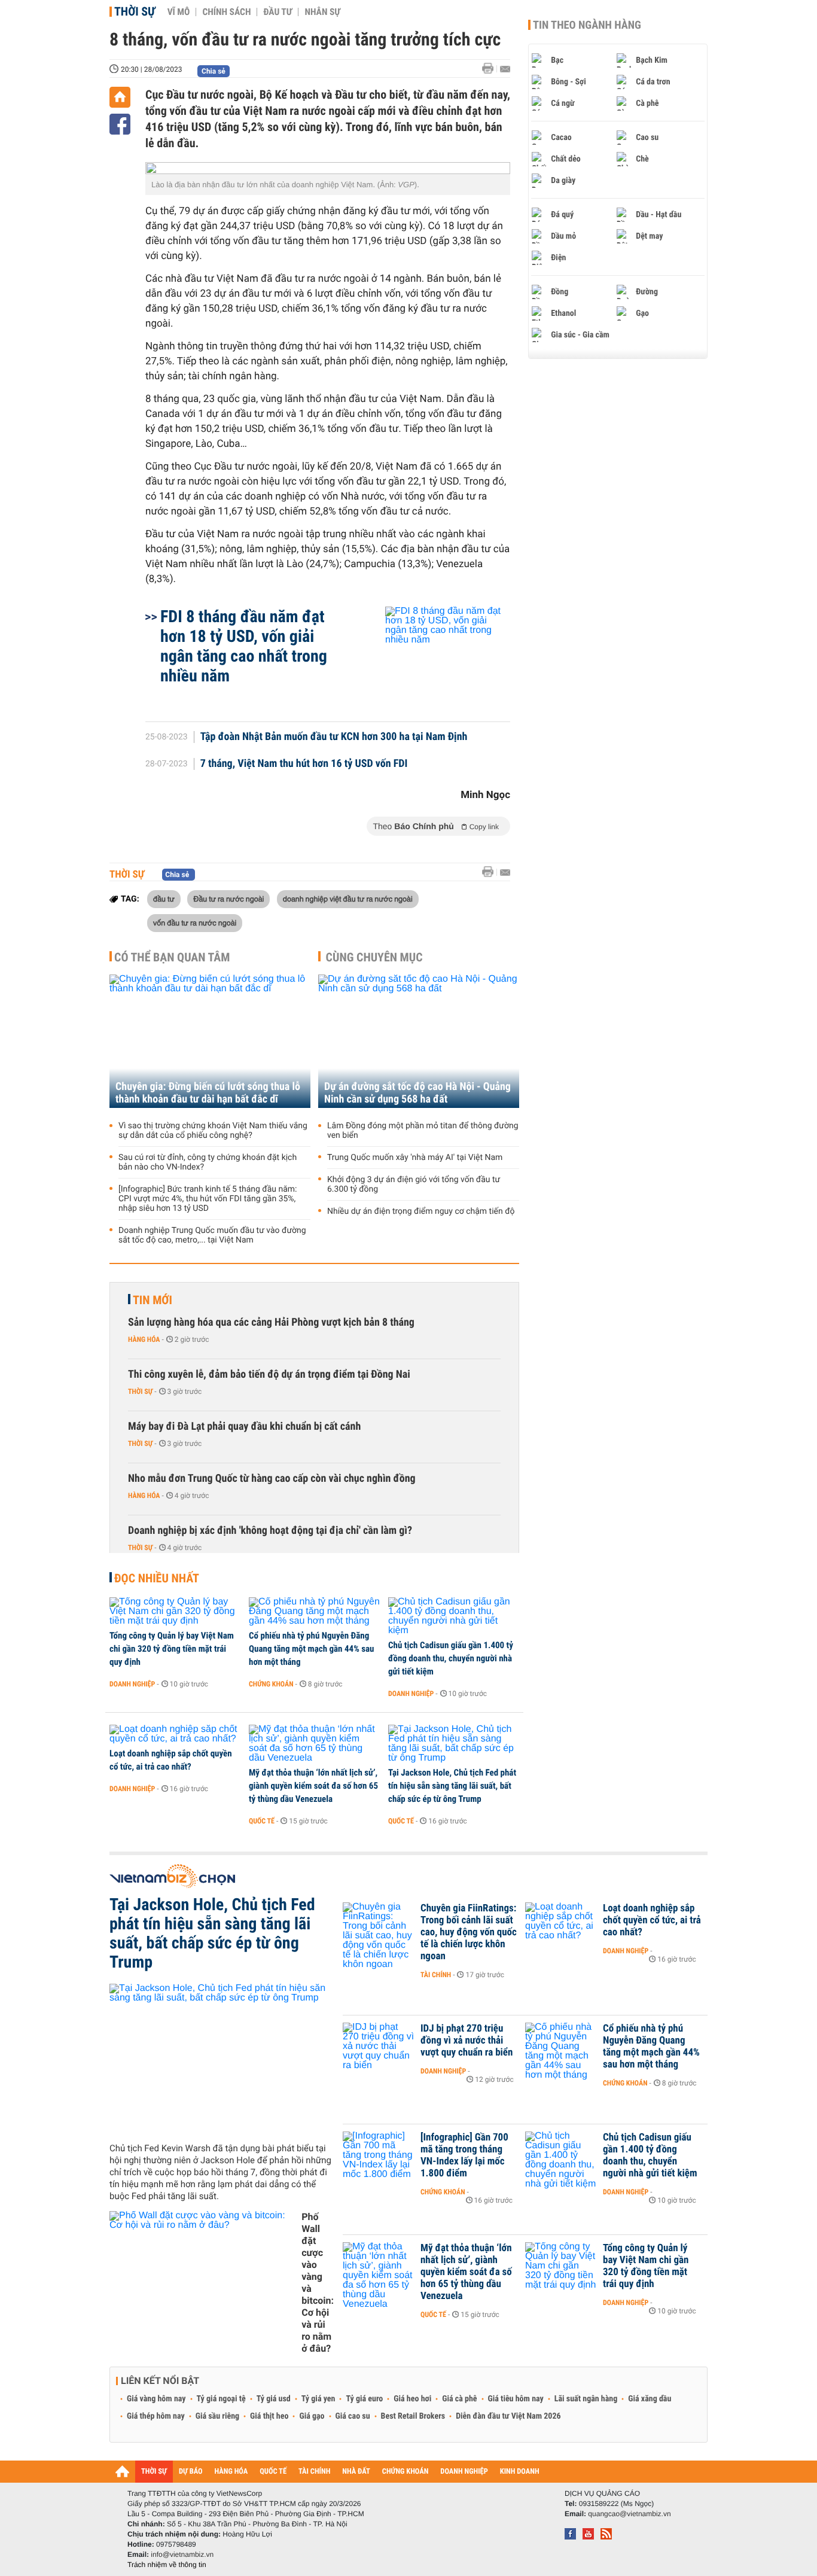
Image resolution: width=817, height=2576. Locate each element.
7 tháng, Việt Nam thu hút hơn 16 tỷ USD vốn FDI (304, 764)
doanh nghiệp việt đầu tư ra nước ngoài (348, 899)
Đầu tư (278, 12)
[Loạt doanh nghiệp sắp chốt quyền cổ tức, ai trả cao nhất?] (175, 1734)
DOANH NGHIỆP (464, 2472)
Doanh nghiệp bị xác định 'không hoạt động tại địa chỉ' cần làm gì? (270, 1531)
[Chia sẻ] (120, 124)
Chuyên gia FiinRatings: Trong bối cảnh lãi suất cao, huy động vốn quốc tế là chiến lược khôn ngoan (469, 1932)
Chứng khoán (271, 1684)
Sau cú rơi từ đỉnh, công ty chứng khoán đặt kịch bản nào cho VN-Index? (208, 1162)
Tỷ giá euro (364, 2399)
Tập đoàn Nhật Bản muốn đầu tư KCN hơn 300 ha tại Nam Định (334, 737)
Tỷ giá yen (318, 2399)
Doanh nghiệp (132, 1684)
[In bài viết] (491, 68)
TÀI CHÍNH (314, 2472)
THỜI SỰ (154, 2472)
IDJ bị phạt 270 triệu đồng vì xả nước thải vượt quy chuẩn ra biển (467, 2041)
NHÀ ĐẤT (356, 2472)
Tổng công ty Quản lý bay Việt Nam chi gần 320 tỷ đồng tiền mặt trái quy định (172, 1649)
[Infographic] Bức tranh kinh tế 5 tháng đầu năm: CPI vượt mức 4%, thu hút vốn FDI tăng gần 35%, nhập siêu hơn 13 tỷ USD (208, 1199)
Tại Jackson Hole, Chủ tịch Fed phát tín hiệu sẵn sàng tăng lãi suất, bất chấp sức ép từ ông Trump (452, 1786)
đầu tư (164, 899)
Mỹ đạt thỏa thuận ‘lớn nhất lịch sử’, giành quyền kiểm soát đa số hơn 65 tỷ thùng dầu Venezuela (313, 1786)
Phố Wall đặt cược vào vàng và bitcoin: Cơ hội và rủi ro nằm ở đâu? (318, 2283)
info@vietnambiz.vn (182, 2554)
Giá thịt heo (269, 2416)
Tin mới (153, 1300)
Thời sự (135, 11)
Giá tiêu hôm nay (516, 2399)
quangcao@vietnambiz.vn (629, 2514)
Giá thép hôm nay (156, 2416)
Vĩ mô (179, 12)
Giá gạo (312, 2416)
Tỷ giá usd (274, 2399)
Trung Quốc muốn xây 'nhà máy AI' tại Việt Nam (415, 1158)
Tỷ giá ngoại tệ (221, 2399)
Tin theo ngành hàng (587, 25)
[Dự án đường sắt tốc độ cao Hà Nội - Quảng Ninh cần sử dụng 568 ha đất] (419, 1041)
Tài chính (436, 1975)
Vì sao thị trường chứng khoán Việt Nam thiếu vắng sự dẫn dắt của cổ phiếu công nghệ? (213, 1131)
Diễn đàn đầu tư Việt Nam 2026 (508, 2416)
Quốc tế (262, 1821)
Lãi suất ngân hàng (586, 2399)
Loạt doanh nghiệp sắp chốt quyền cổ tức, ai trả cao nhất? (171, 1760)
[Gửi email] (505, 69)
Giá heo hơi (412, 2399)
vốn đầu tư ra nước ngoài (195, 922)
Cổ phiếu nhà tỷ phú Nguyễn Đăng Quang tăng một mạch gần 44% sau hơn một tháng (311, 1649)
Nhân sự (322, 12)
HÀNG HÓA (231, 2472)
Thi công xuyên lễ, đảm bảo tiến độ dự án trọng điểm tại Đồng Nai (269, 1374)
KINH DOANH (520, 2472)
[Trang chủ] (120, 97)
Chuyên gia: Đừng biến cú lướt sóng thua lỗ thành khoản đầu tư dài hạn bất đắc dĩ (208, 1093)
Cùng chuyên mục (374, 957)
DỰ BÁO (191, 2472)
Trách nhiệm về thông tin (167, 2565)
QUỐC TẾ (273, 2472)
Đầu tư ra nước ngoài (228, 899)
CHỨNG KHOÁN (406, 2472)
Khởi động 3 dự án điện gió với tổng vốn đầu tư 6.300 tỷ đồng (414, 1185)
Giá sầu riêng (217, 2416)
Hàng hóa (144, 1339)
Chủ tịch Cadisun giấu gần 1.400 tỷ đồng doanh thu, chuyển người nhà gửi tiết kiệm (451, 1658)
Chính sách (226, 12)
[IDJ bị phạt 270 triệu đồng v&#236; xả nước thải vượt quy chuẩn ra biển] (379, 2047)
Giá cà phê (459, 2399)
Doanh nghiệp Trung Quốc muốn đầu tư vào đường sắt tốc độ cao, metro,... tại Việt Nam (212, 1235)
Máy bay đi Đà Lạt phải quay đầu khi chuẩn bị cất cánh (244, 1426)
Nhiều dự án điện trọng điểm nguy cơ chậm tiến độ (421, 1211)
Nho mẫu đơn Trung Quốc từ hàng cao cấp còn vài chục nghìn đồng (272, 1479)
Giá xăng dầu (650, 2399)
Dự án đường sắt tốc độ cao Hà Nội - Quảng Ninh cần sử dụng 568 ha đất (417, 1093)
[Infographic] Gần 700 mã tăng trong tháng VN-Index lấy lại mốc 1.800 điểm (464, 2155)
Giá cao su (353, 2416)
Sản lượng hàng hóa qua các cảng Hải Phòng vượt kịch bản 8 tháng (271, 1322)
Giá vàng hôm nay (156, 2399)
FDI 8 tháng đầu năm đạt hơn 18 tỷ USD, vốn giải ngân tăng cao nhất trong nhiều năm (244, 646)
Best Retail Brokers (413, 2416)
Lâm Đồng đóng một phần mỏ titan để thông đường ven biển (423, 1131)
